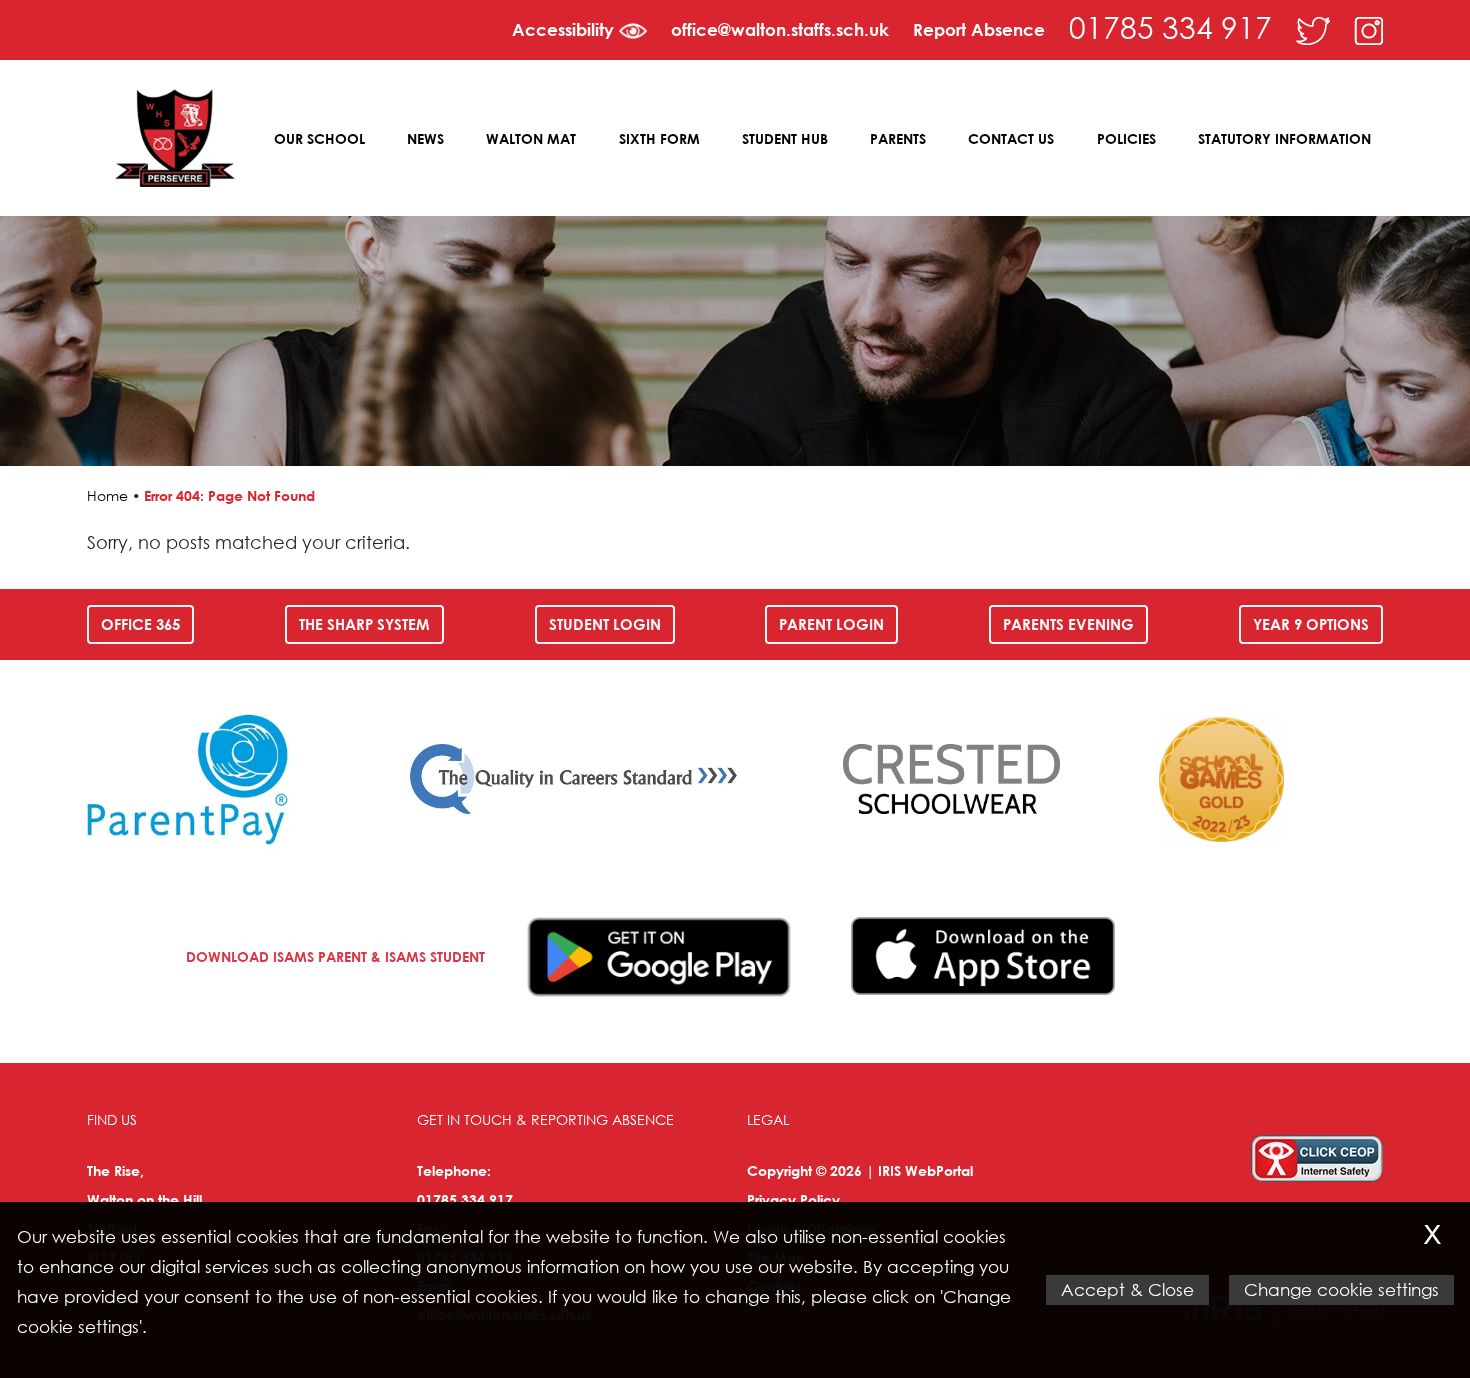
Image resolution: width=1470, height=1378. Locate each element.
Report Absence (979, 29)
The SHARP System (364, 624)
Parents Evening (1068, 624)
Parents (898, 138)
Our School (319, 138)
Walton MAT (531, 138)
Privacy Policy (793, 1199)
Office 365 (140, 624)
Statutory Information (1284, 138)
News (425, 138)
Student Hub (785, 138)
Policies (1126, 138)
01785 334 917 (1170, 26)
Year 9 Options (1311, 624)
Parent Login (831, 624)
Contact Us (1011, 138)
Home (107, 495)
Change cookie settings (1341, 1289)
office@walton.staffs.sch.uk (780, 29)
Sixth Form (659, 138)
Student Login (605, 624)
